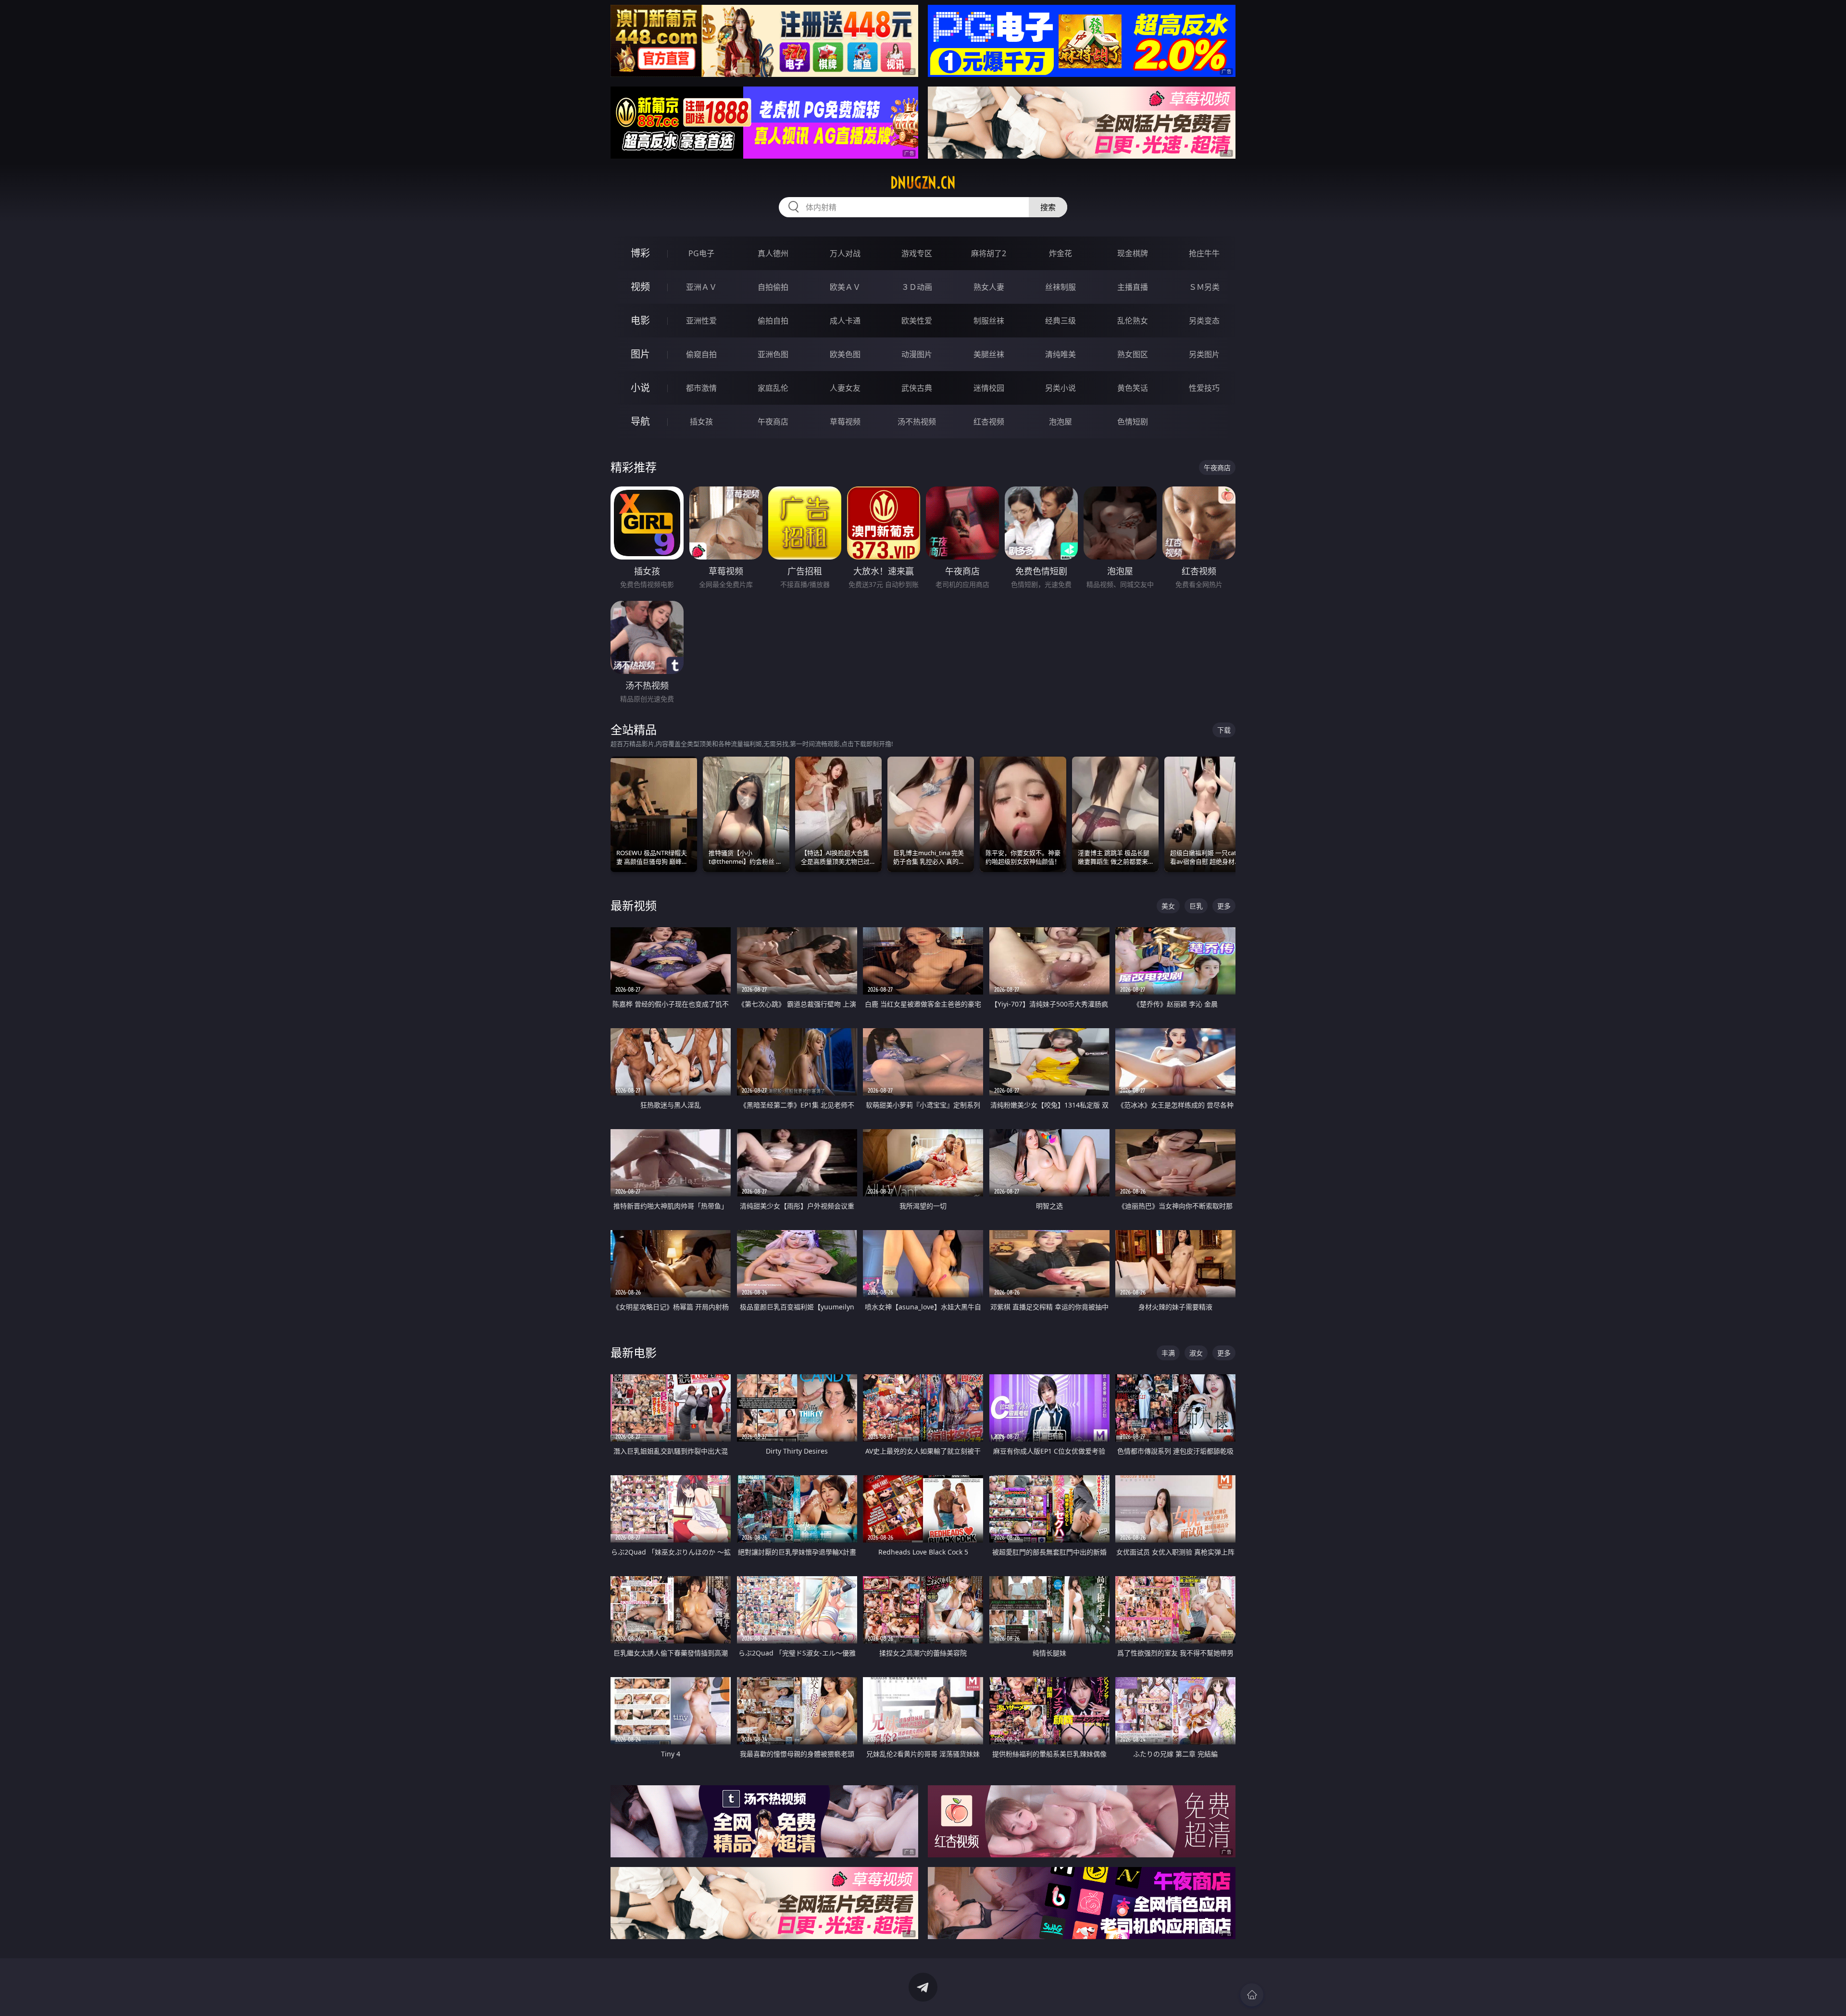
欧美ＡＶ (845, 287)
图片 (640, 354)
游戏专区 (917, 253)
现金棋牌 (1133, 253)
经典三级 (1060, 321)
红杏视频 (989, 422)
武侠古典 (917, 388)
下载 (1224, 730)
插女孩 (701, 422)
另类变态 (1204, 321)
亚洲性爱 (701, 321)
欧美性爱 (917, 321)
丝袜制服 (1060, 287)
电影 (640, 320)
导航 (640, 421)
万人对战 (845, 253)
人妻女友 (845, 388)
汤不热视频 (917, 422)
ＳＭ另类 (1204, 287)
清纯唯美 (1060, 354)
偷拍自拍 (773, 321)
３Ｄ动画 (917, 287)
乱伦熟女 (1133, 321)
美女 (1168, 906)
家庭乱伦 (773, 388)
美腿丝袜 (989, 354)
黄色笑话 (1133, 388)
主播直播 (1133, 287)
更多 (1224, 906)
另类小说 (1060, 388)
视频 (640, 287)
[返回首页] (1252, 1995)
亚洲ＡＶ (701, 287)
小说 (640, 388)
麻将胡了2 (989, 253)
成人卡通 (845, 321)
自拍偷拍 (773, 287)
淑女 (1196, 1353)
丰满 (1168, 1353)
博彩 (640, 253)
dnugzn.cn (923, 183)
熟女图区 (1133, 354)
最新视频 (634, 905)
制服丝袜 (989, 321)
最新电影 (634, 1352)
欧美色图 (845, 354)
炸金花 (1060, 253)
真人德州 (773, 253)
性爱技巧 (1204, 388)
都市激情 (701, 388)
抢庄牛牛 (1204, 253)
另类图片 (1204, 354)
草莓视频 (845, 422)
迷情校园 (989, 388)
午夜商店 (773, 422)
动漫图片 (917, 354)
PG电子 (701, 253)
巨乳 (1196, 906)
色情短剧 (1133, 422)
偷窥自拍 (701, 354)
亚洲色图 (773, 354)
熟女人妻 (989, 287)
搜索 (1048, 207)
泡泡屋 (1060, 422)
